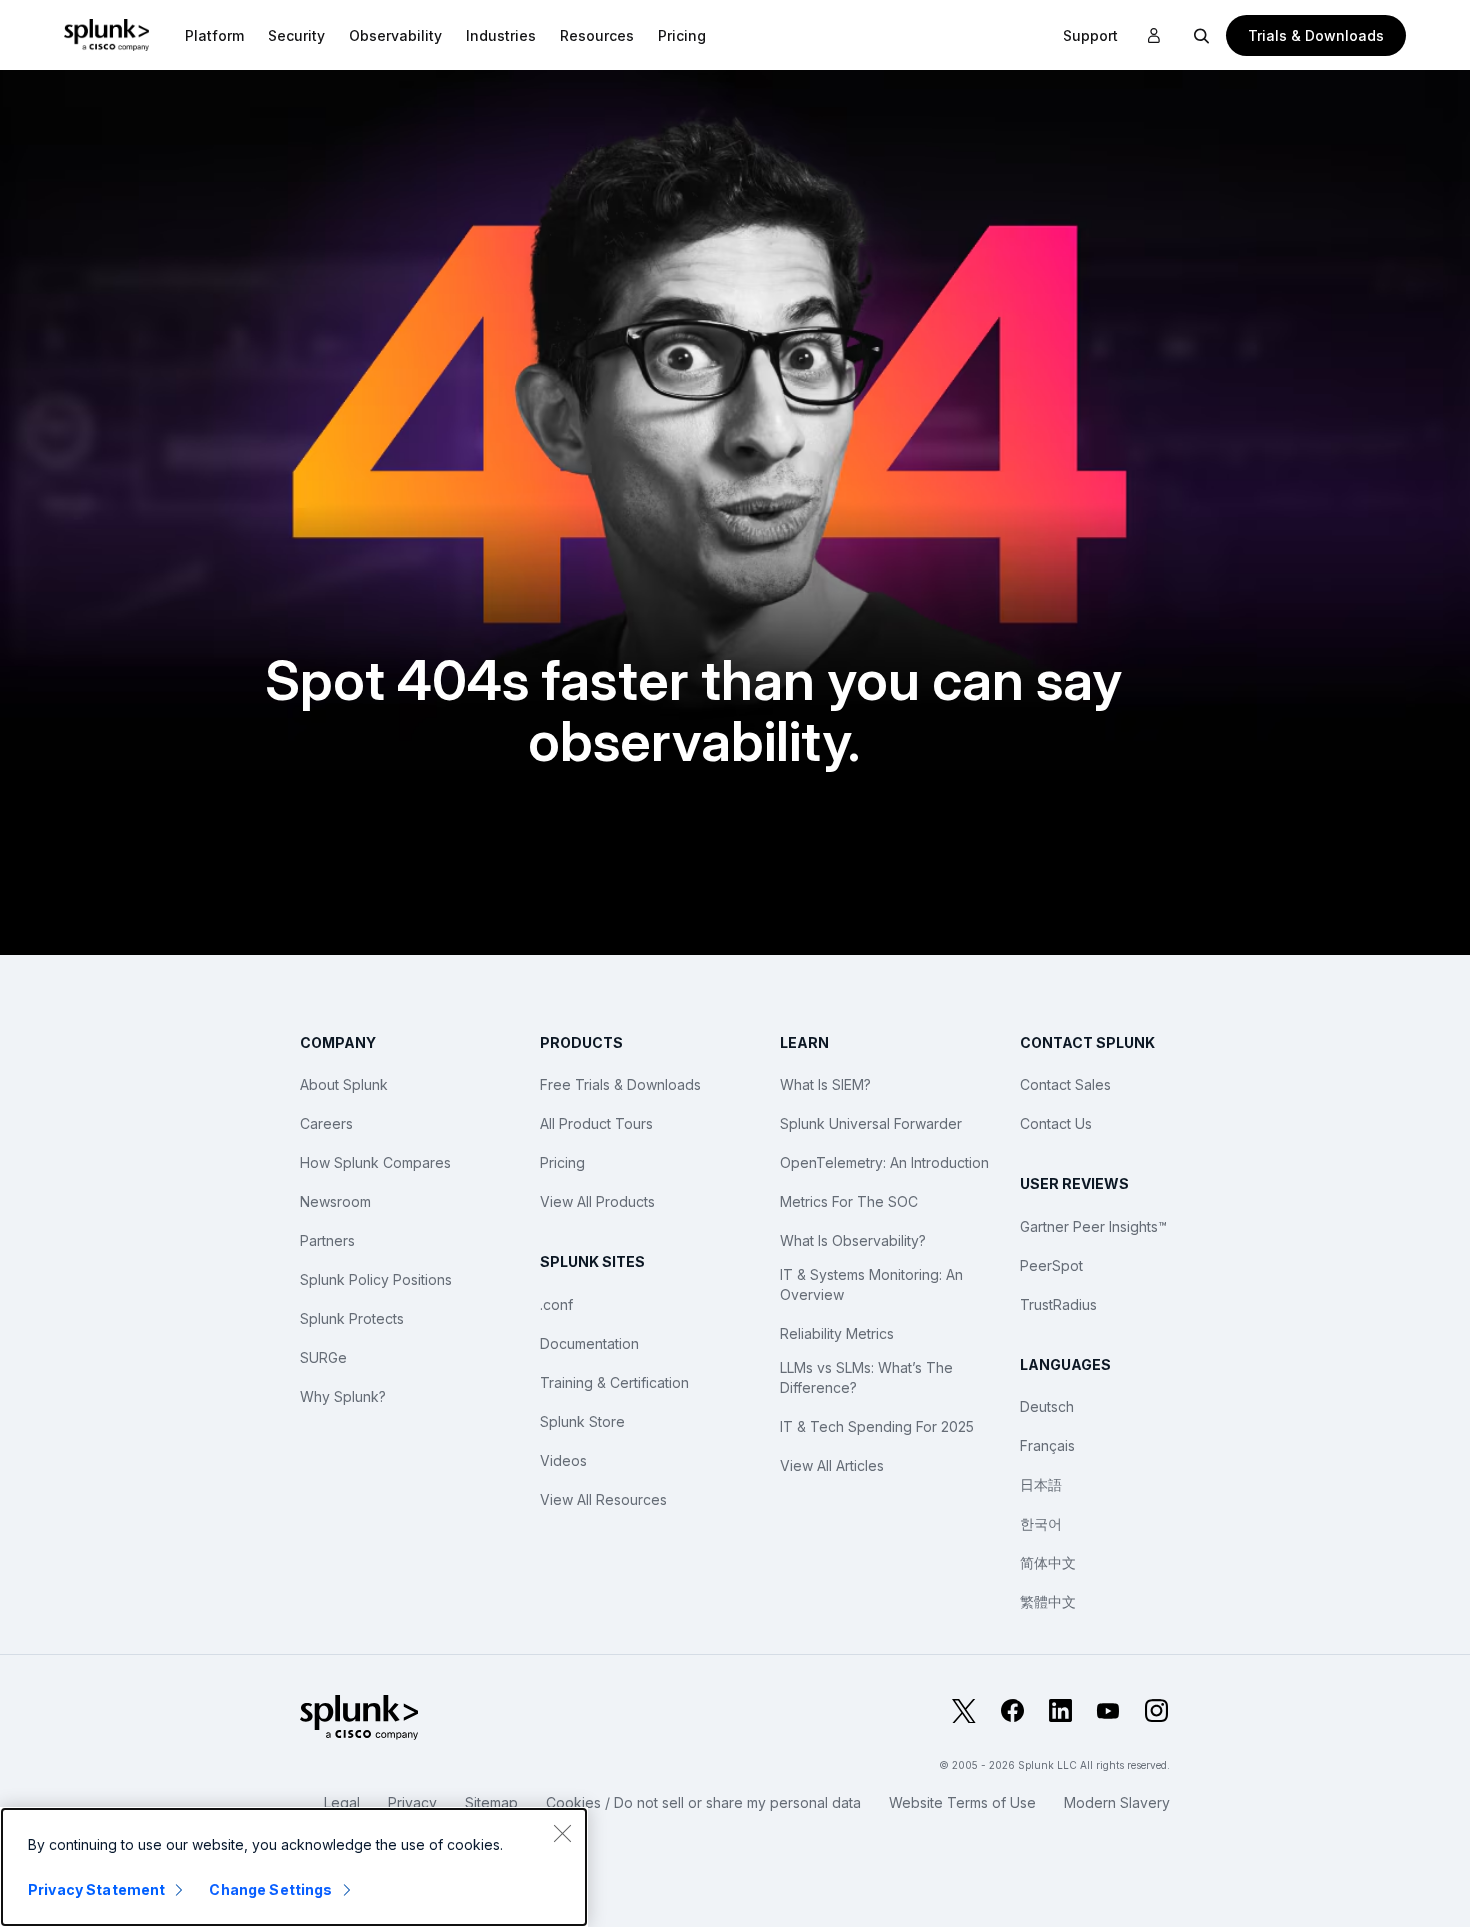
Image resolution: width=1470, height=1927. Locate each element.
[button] (214, 35)
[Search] (1202, 35)
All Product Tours (596, 1123)
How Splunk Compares (375, 1162)
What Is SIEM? (825, 1084)
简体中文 (1048, 1562)
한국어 (1041, 1523)
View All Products (597, 1201)
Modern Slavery (1117, 1802)
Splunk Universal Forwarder (871, 1123)
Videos (563, 1460)
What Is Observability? (853, 1240)
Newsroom (335, 1201)
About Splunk (344, 1084)
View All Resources (603, 1499)
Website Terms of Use (962, 1802)
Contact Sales (1065, 1084)
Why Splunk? (343, 1396)
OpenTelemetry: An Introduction (884, 1162)
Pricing (562, 1162)
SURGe (323, 1357)
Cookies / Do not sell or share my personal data (703, 1802)
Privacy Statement (96, 1889)
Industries (501, 35)
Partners (327, 1240)
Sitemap (491, 1802)
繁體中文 (1048, 1601)
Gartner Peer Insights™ (1093, 1226)
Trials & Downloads (1316, 35)
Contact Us (1056, 1123)
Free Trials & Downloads (620, 1084)
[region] (294, 1867)
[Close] (562, 1833)
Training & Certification (614, 1382)
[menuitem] (214, 35)
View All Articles (832, 1465)
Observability (395, 35)
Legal (342, 1802)
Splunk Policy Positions (376, 1279)
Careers (326, 1123)
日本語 (1041, 1484)
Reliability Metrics (837, 1333)
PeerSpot (1051, 1265)
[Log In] (1154, 36)
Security (296, 35)
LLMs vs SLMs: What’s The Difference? (866, 1377)
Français (1047, 1445)
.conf (556, 1304)
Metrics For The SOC (849, 1201)
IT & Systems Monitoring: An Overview (871, 1284)
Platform (214, 35)
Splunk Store (582, 1421)
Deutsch (1047, 1406)
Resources (597, 35)
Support (1090, 35)
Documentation (589, 1343)
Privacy (412, 1802)
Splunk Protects (352, 1318)
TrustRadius (1058, 1304)
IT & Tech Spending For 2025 (877, 1426)
